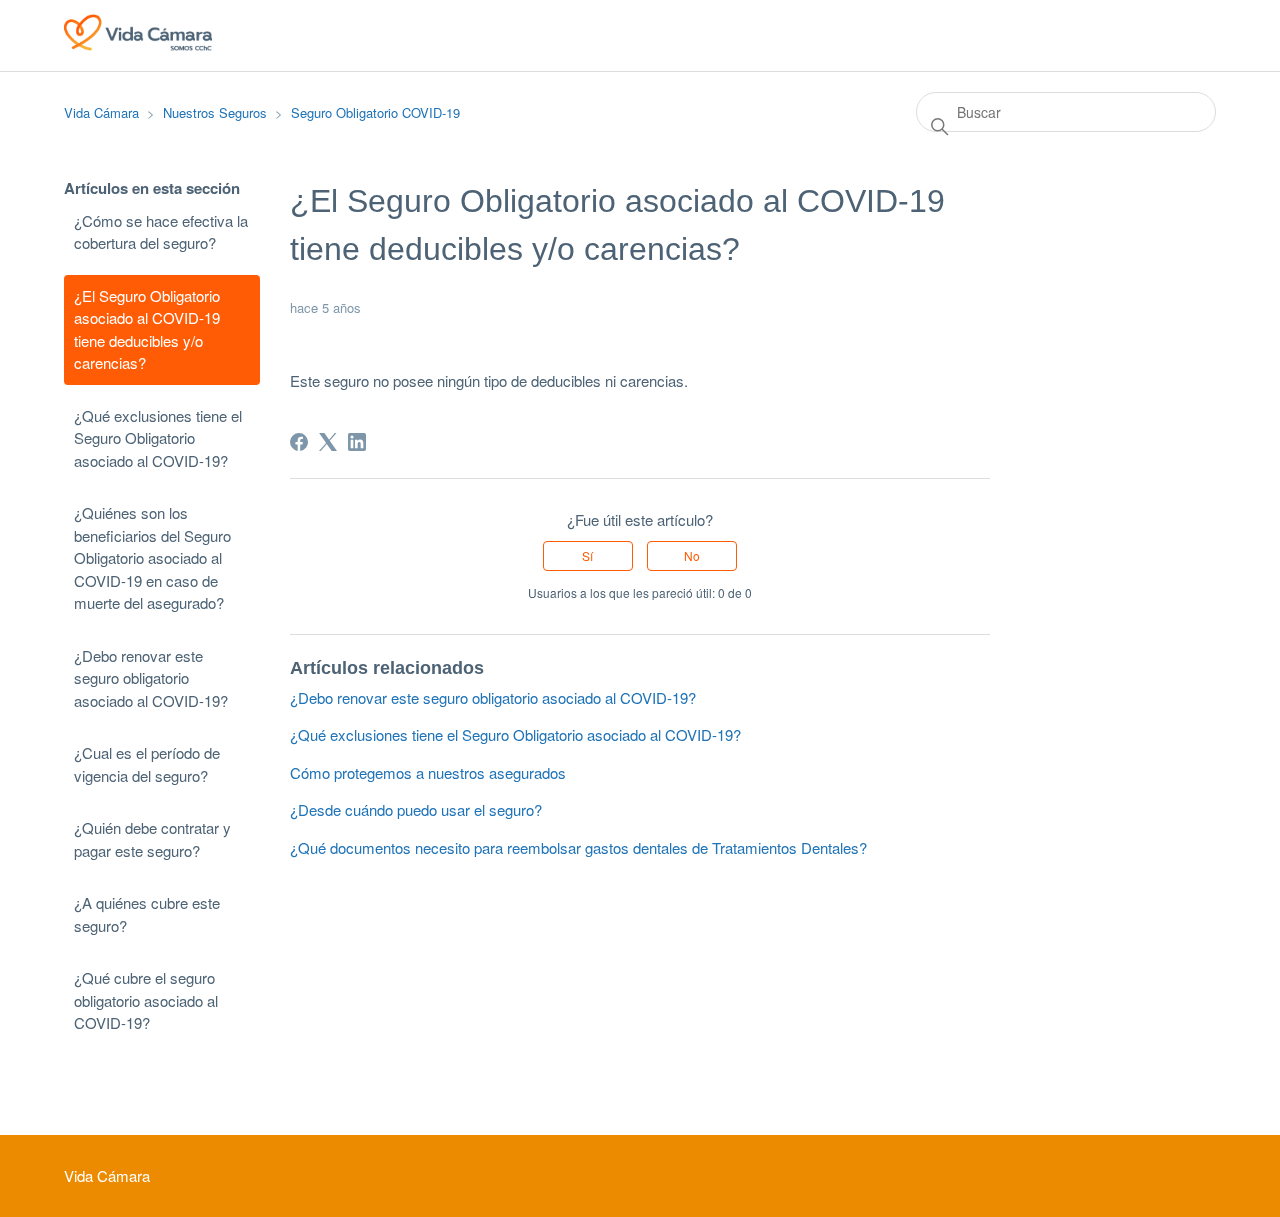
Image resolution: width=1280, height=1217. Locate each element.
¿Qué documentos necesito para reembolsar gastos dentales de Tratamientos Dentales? (578, 847)
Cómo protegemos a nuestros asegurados (428, 772)
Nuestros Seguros (215, 112)
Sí (587, 555)
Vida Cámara (101, 112)
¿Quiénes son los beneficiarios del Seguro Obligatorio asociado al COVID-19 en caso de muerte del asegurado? (152, 557)
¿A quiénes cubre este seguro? (147, 914)
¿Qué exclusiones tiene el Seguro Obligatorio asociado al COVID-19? (158, 438)
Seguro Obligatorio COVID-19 (375, 112)
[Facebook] (299, 442)
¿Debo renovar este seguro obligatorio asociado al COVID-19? (151, 678)
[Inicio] (138, 44)
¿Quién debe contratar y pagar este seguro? (152, 839)
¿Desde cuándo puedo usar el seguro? (416, 809)
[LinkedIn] (357, 442)
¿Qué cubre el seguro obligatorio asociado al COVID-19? (146, 1000)
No (692, 555)
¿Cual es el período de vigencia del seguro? (147, 764)
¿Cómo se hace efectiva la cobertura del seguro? (161, 232)
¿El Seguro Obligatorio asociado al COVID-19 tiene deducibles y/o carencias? (147, 329)
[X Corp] (328, 442)
